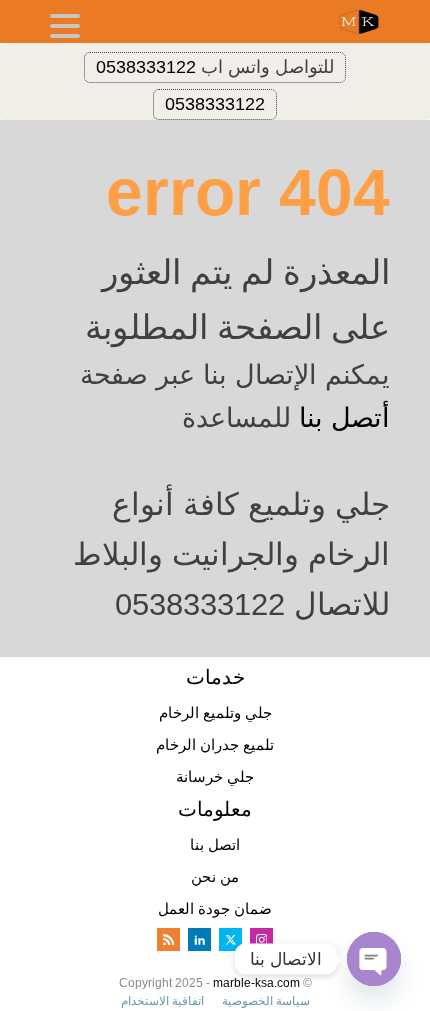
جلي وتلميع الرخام (215, 712)
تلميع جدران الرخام (215, 744)
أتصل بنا (344, 418)
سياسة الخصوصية (266, 1001)
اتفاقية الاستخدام (162, 1001)
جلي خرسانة (215, 776)
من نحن (215, 876)
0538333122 (146, 67)
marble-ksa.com (256, 983)
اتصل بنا (215, 844)
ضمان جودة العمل (215, 908)
